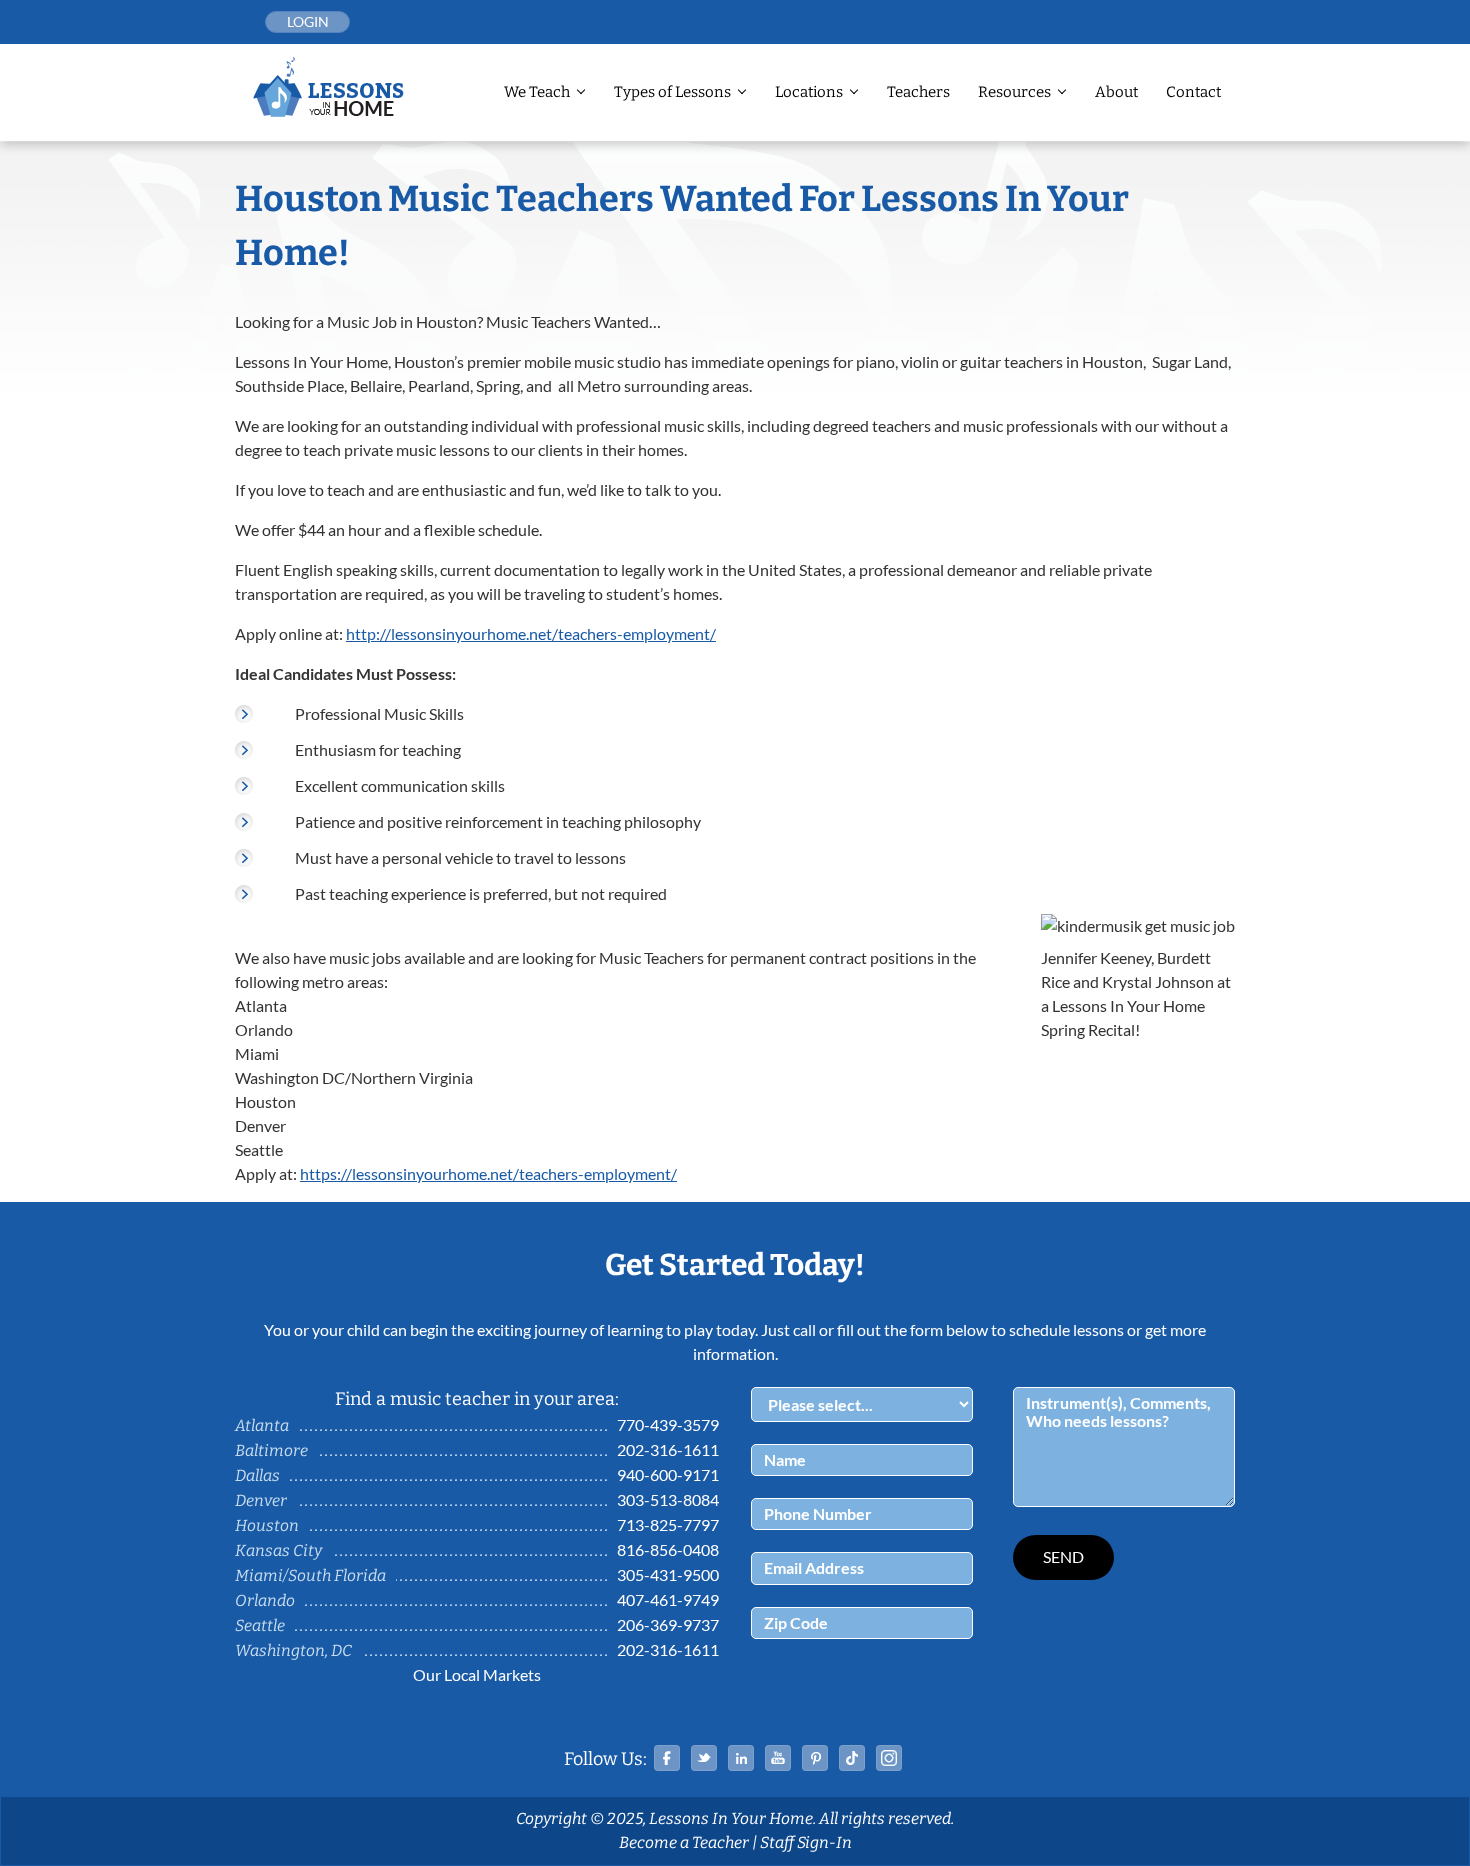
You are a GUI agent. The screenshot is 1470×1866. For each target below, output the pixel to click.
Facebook (667, 1758)
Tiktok (852, 1758)
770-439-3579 (668, 1424)
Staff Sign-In (806, 1842)
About (1116, 92)
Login (308, 21)
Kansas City (278, 1550)
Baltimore (271, 1450)
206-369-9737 (668, 1624)
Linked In (741, 1758)
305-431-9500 (668, 1574)
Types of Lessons (672, 92)
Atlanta (262, 1425)
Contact (1193, 92)
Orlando (265, 1600)
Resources (1014, 92)
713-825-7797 (668, 1524)
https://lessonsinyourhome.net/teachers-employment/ (488, 1173)
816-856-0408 (668, 1549)
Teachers (918, 92)
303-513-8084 (668, 1499)
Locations (809, 92)
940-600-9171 (668, 1474)
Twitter (704, 1758)
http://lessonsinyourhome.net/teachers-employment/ (531, 633)
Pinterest (815, 1758)
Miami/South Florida (310, 1575)
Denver (261, 1500)
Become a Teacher (684, 1842)
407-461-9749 (668, 1599)
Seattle (260, 1625)
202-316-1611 (668, 1449)
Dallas (257, 1475)
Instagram (889, 1758)
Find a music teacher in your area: (477, 1399)
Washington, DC (293, 1650)
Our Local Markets (477, 1674)
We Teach (537, 92)
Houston (267, 1525)
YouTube (778, 1758)
